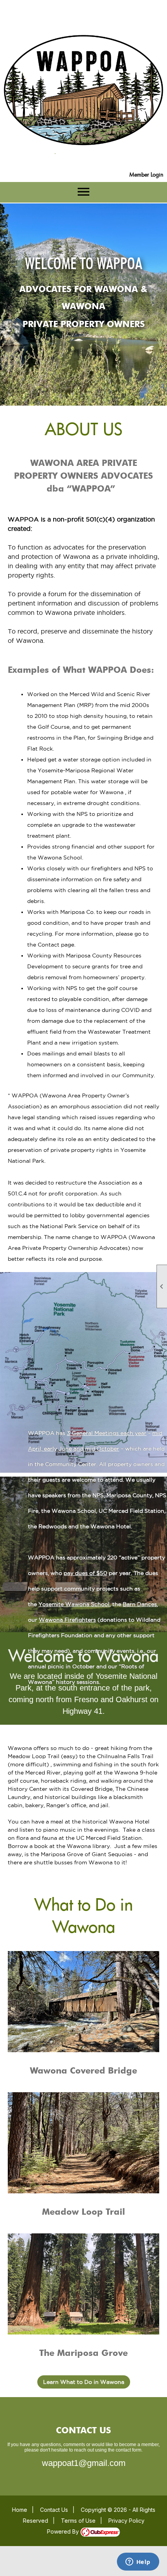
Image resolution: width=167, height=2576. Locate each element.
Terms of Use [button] (78, 2521)
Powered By (64, 2531)
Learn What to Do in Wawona (84, 2382)
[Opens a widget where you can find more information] (138, 2562)
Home (20, 2510)
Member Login (146, 174)
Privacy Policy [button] (126, 2521)
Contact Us (54, 2510)
